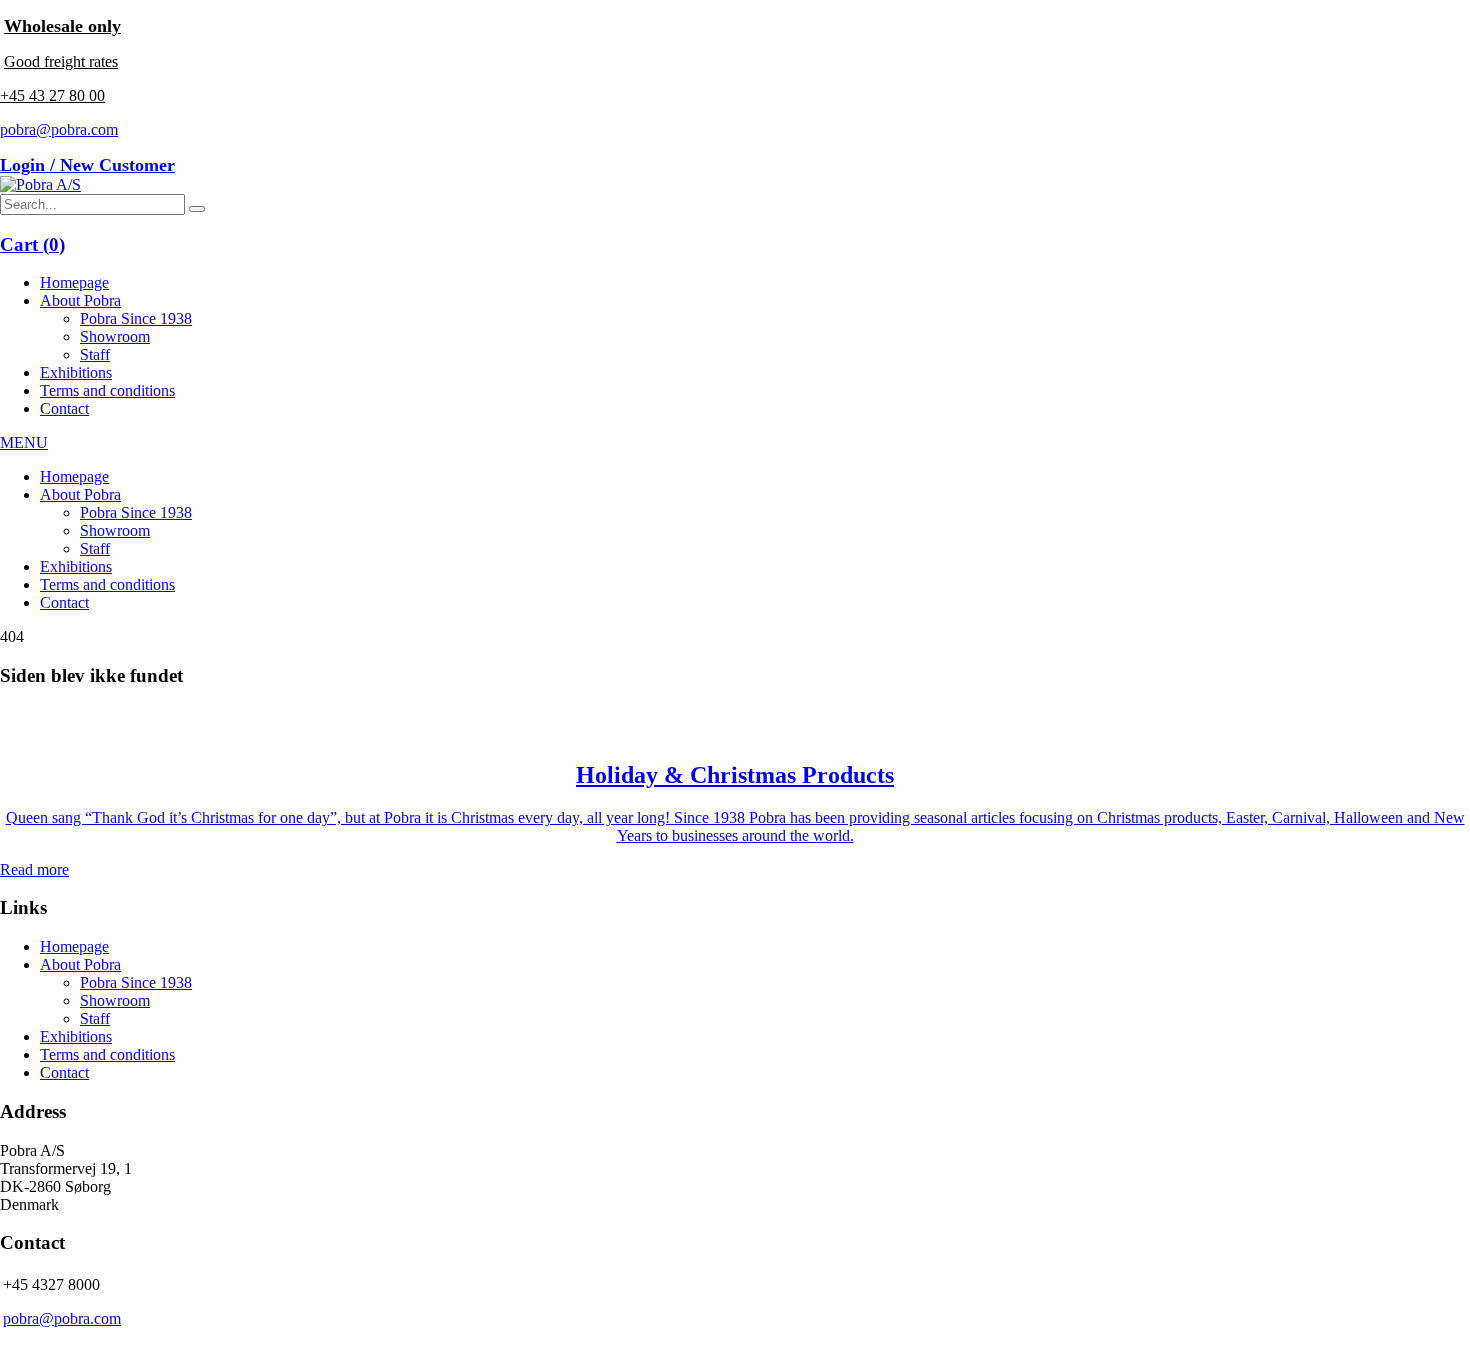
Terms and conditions (107, 390)
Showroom (115, 336)
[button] (197, 209)
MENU (24, 442)
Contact (64, 408)
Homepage (74, 282)
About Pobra (80, 300)
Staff (95, 354)
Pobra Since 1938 (136, 318)
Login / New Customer (87, 165)
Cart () (32, 244)
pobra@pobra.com (59, 129)
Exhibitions (76, 372)
